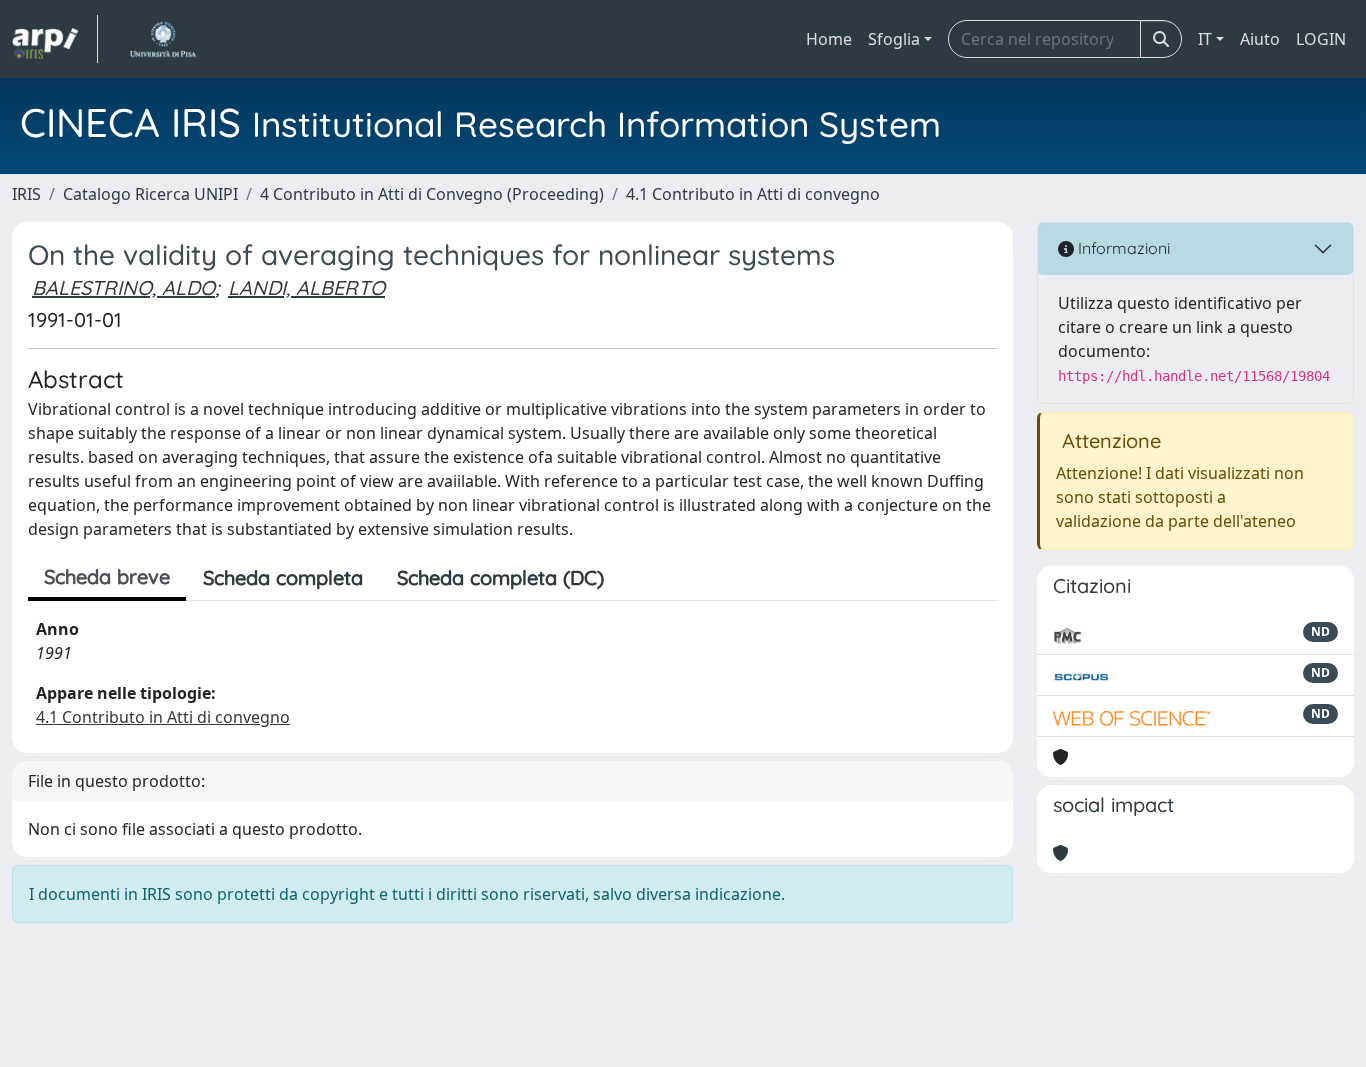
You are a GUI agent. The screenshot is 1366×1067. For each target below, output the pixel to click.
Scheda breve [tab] (107, 576)
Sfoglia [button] (894, 39)
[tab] (638, 578)
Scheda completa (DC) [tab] (500, 577)
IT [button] (1205, 39)
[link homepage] (55, 39)
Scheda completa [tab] (283, 577)
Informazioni (1122, 248)
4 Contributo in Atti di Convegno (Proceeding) (432, 194)
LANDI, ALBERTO (306, 287)
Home (829, 39)
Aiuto (1260, 39)
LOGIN (1321, 39)
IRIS (26, 194)
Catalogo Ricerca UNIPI (150, 194)
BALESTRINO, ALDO (123, 287)
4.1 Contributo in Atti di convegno (753, 194)
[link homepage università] (162, 39)
